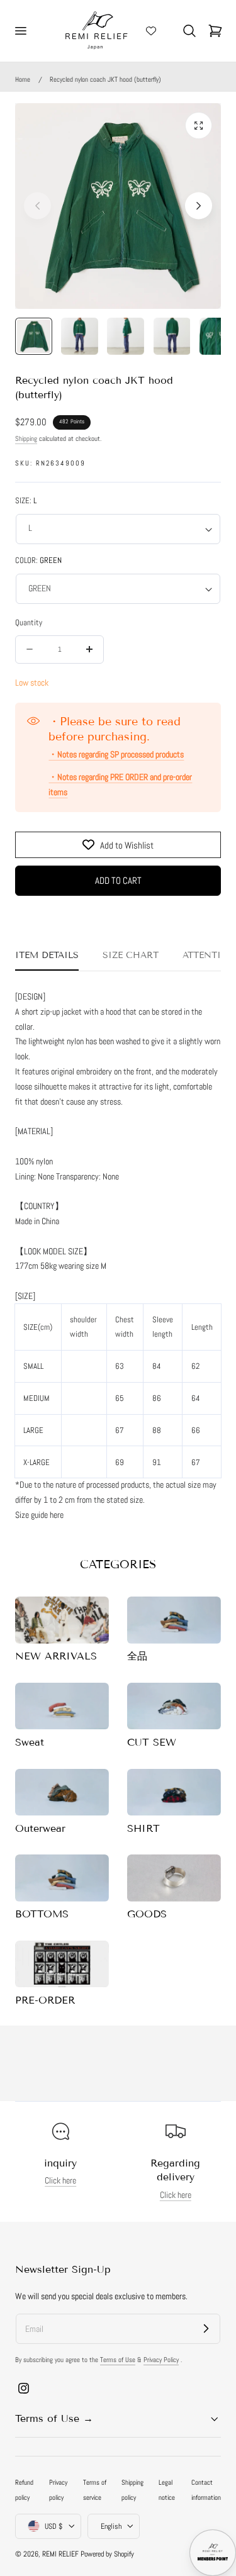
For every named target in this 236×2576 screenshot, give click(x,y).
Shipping (26, 438)
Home (23, 79)
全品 (137, 1656)
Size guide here (39, 1515)
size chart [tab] (131, 955)
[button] (20, 31)
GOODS (147, 1914)
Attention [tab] (209, 955)
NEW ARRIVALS (56, 1656)
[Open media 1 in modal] (199, 125)
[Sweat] (62, 1706)
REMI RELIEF (60, 2554)
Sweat (30, 1742)
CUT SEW (152, 1742)
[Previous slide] (37, 206)
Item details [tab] (47, 955)
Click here (60, 2181)
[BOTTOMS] (62, 1878)
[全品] (174, 1620)
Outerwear (40, 1828)
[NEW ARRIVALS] (62, 1620)
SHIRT (143, 1828)
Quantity (29, 622)
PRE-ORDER (45, 2000)
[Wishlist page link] (151, 31)
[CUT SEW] (174, 1706)
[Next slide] (199, 206)
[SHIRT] (174, 1793)
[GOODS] (174, 1878)
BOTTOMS (42, 1914)
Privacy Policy (161, 2360)
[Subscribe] (206, 2328)
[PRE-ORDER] (62, 1964)
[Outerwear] (62, 1793)
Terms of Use (118, 2360)
